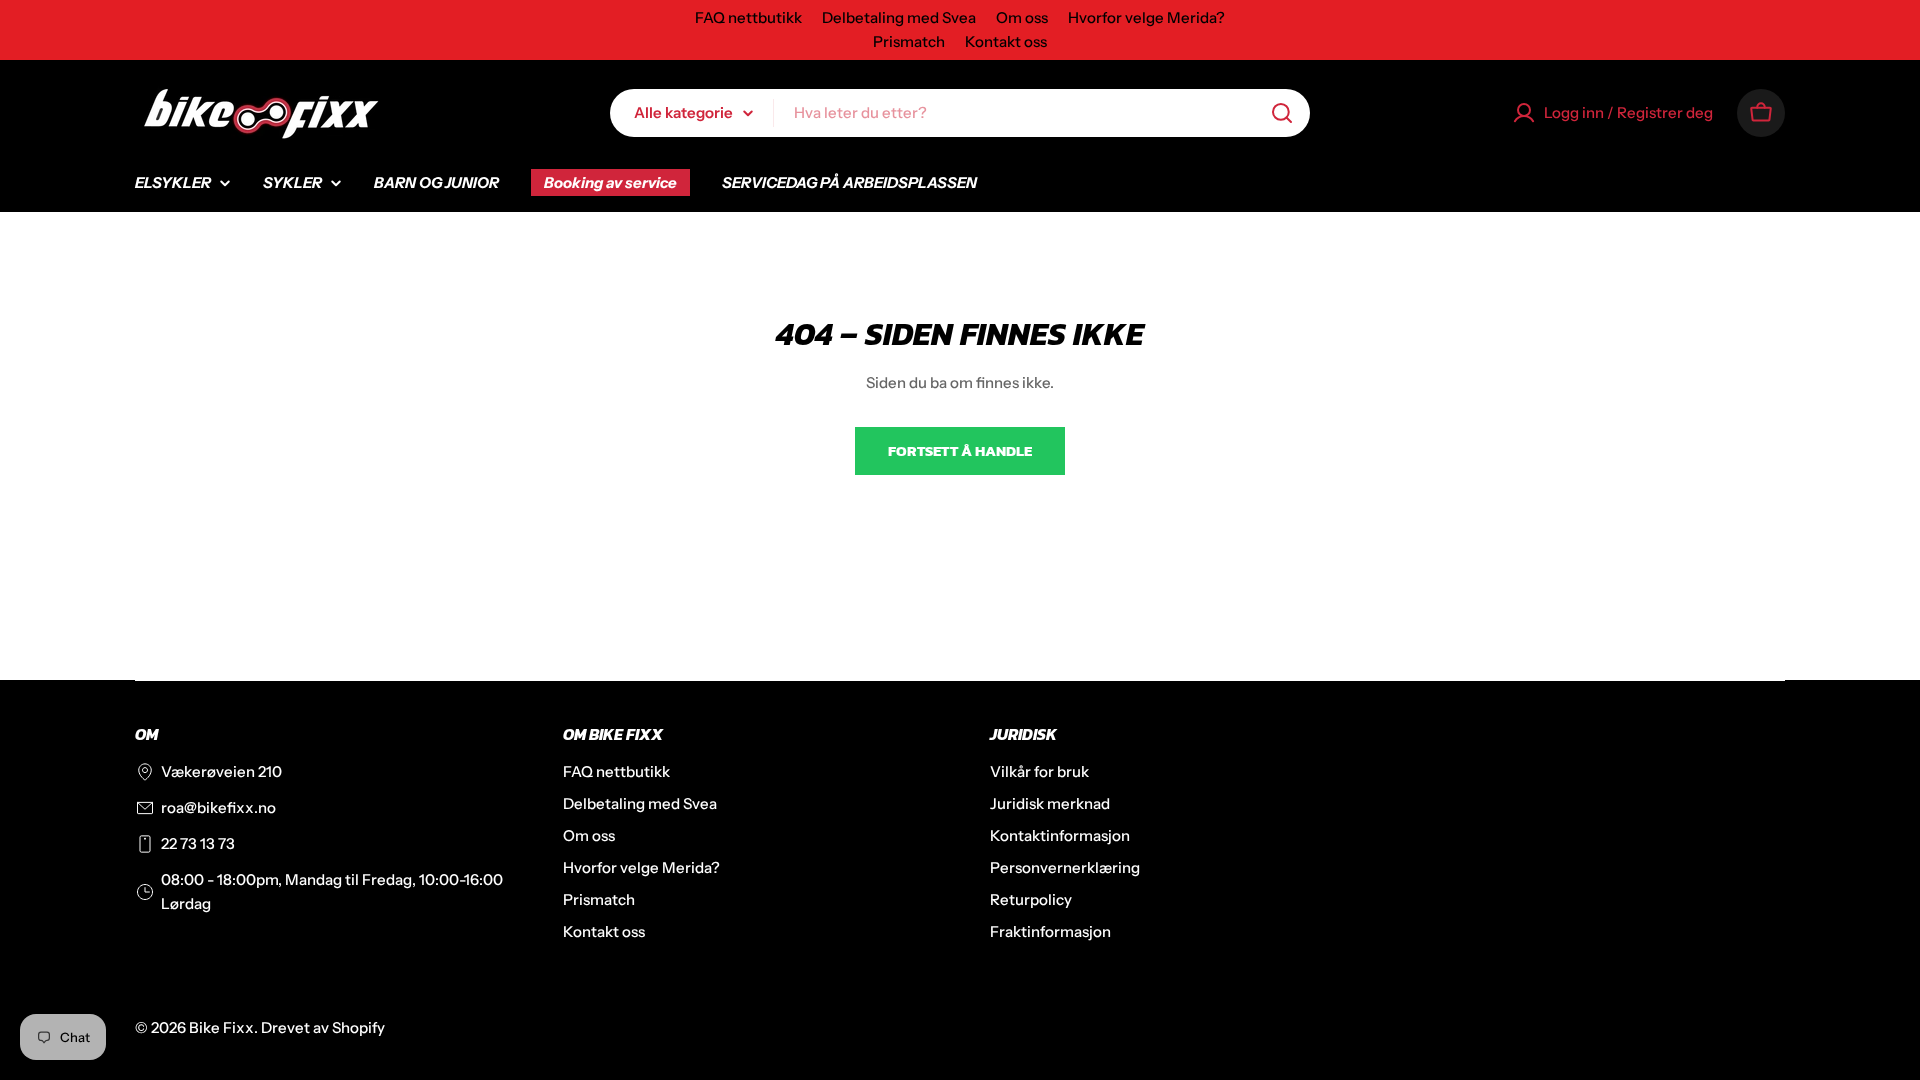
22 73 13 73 (198, 843)
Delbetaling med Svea (899, 17)
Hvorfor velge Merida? (1146, 17)
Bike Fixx (221, 1027)
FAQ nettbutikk (748, 17)
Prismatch (909, 41)
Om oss (1022, 17)
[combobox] (960, 113)
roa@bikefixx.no (218, 807)
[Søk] (1282, 113)
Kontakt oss (1006, 41)
